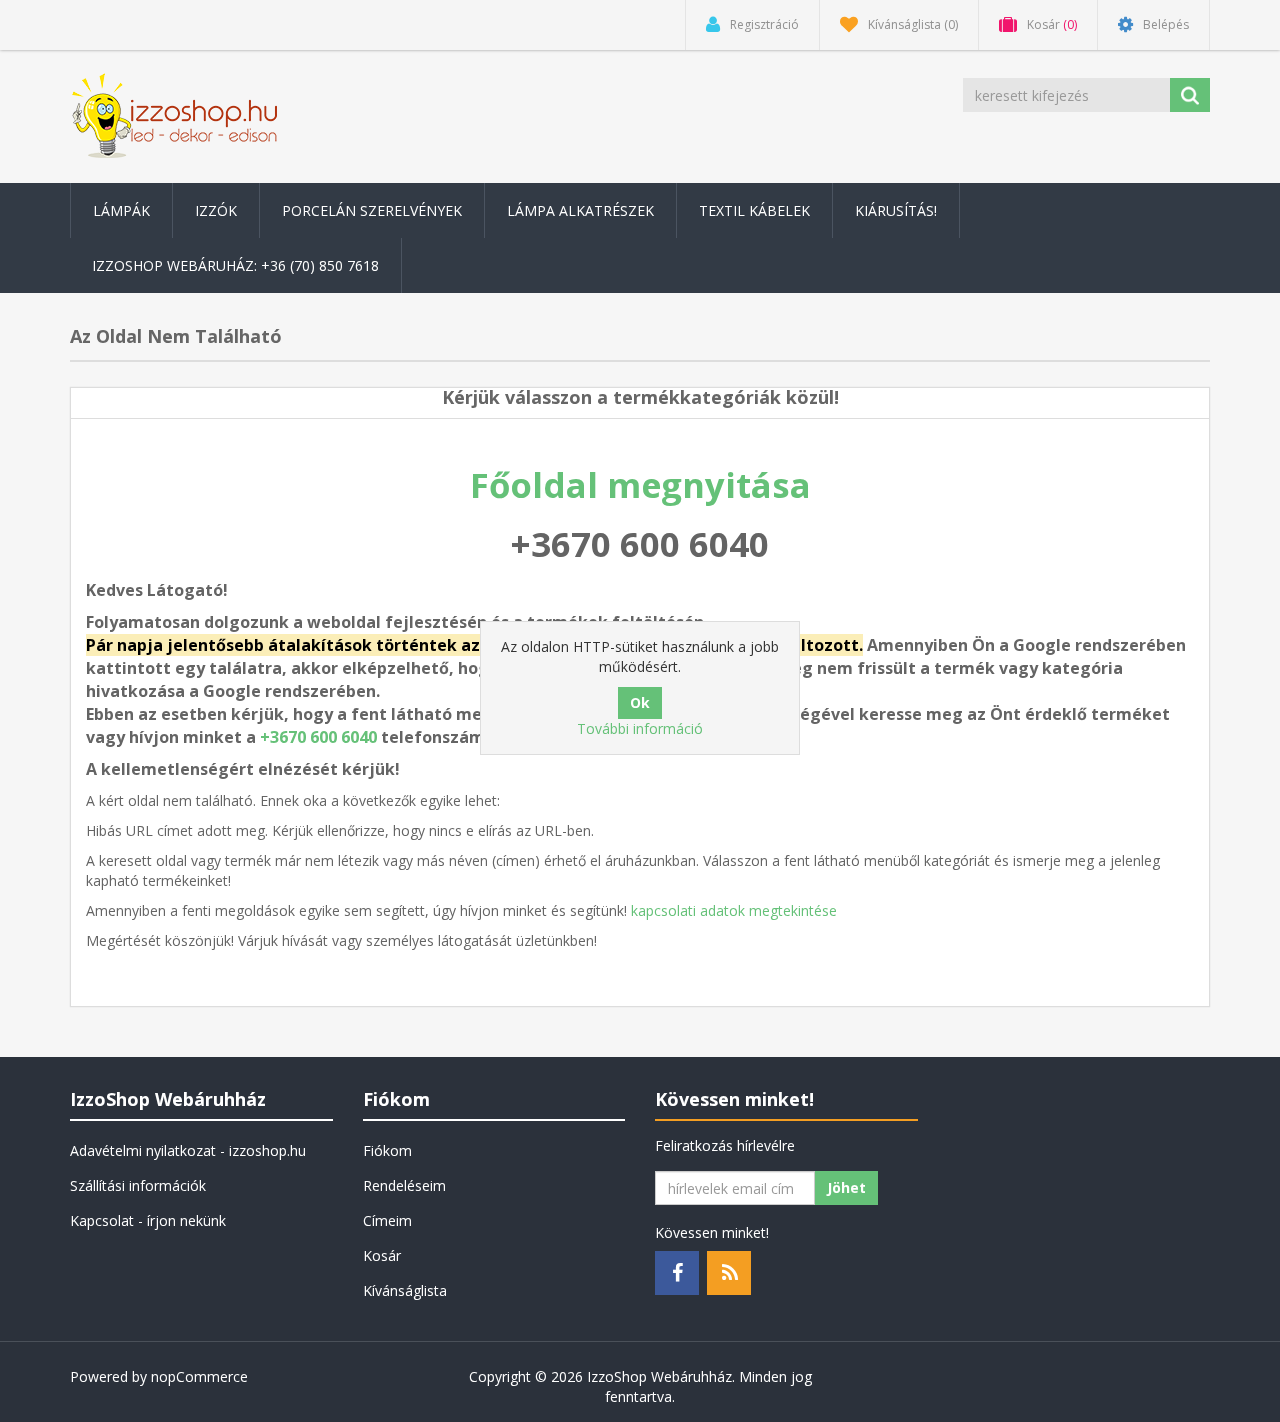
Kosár (382, 1255)
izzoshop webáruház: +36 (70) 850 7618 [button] (235, 265)
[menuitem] (121, 210)
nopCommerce (199, 1376)
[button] (121, 210)
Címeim (387, 1220)
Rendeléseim (404, 1185)
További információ (640, 728)
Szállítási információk (138, 1185)
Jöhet (846, 1187)
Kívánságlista (405, 1290)
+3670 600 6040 (318, 737)
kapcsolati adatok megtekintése (734, 910)
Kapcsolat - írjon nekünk (148, 1220)
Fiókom (387, 1150)
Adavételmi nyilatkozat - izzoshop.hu (188, 1150)
